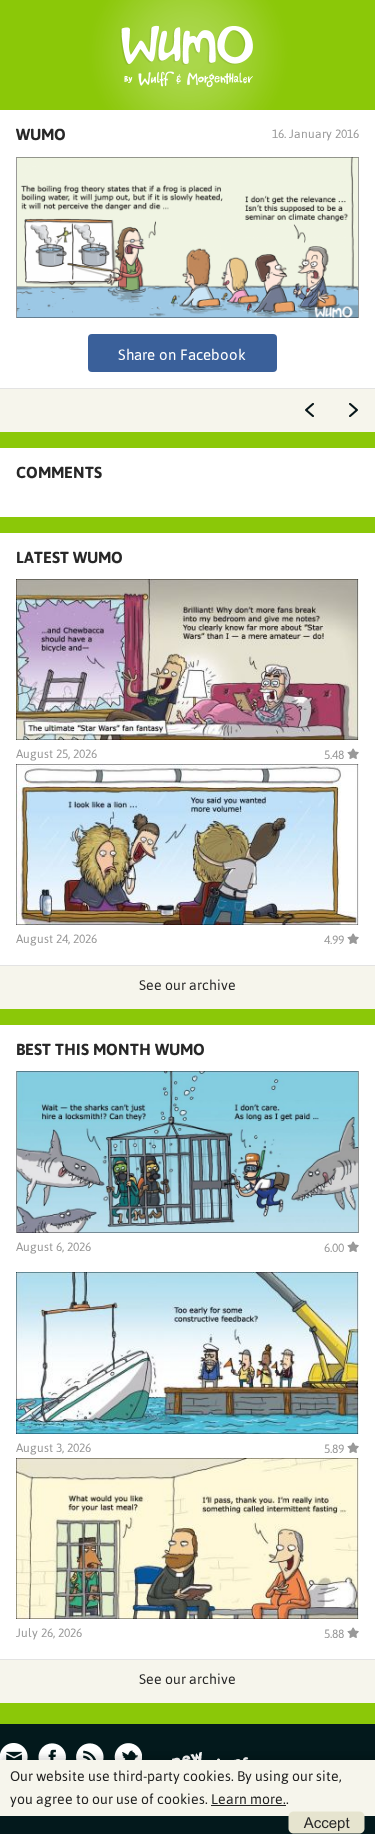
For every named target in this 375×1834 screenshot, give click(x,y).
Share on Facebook (182, 354)
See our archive (187, 985)
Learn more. (248, 1799)
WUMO (41, 134)
